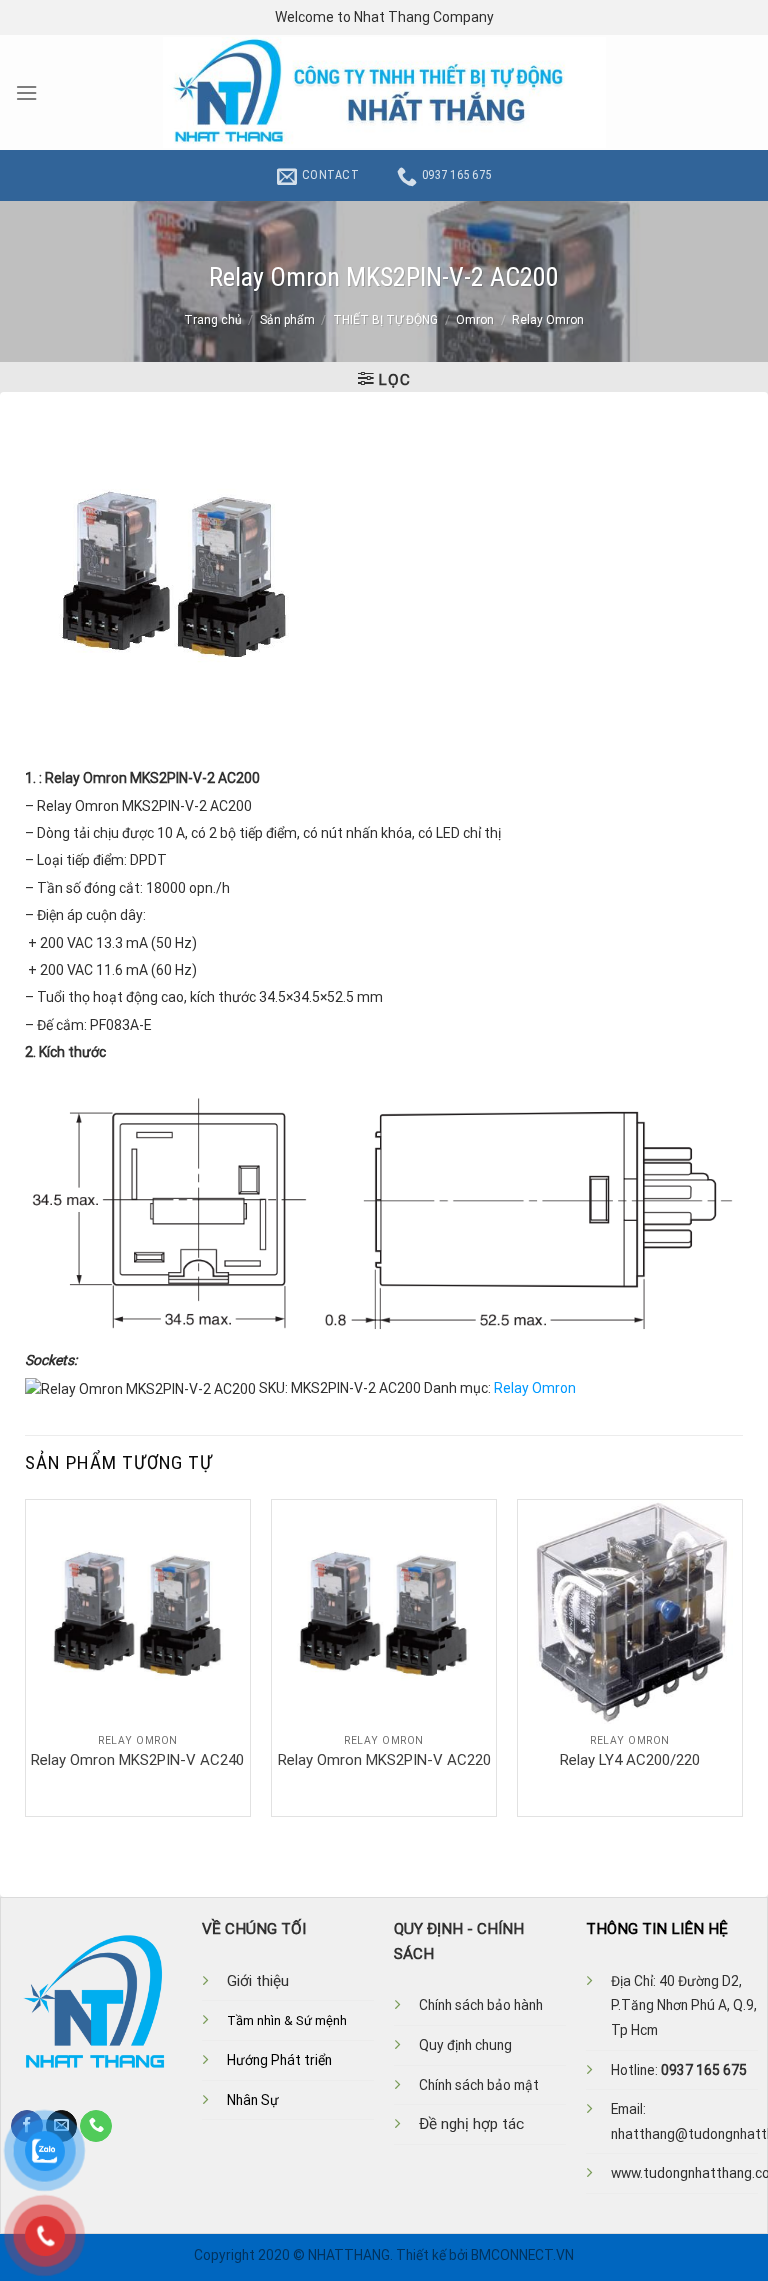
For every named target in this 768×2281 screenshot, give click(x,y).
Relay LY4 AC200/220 (630, 1760)
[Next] (742, 1656)
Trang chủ (213, 320)
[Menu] (26, 93)
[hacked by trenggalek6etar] (384, 92)
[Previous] (26, 1656)
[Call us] (96, 2126)
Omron (475, 320)
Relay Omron (548, 320)
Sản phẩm (287, 320)
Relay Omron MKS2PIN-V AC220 (384, 1760)
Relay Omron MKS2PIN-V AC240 (137, 1760)
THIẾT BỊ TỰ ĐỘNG (385, 320)
